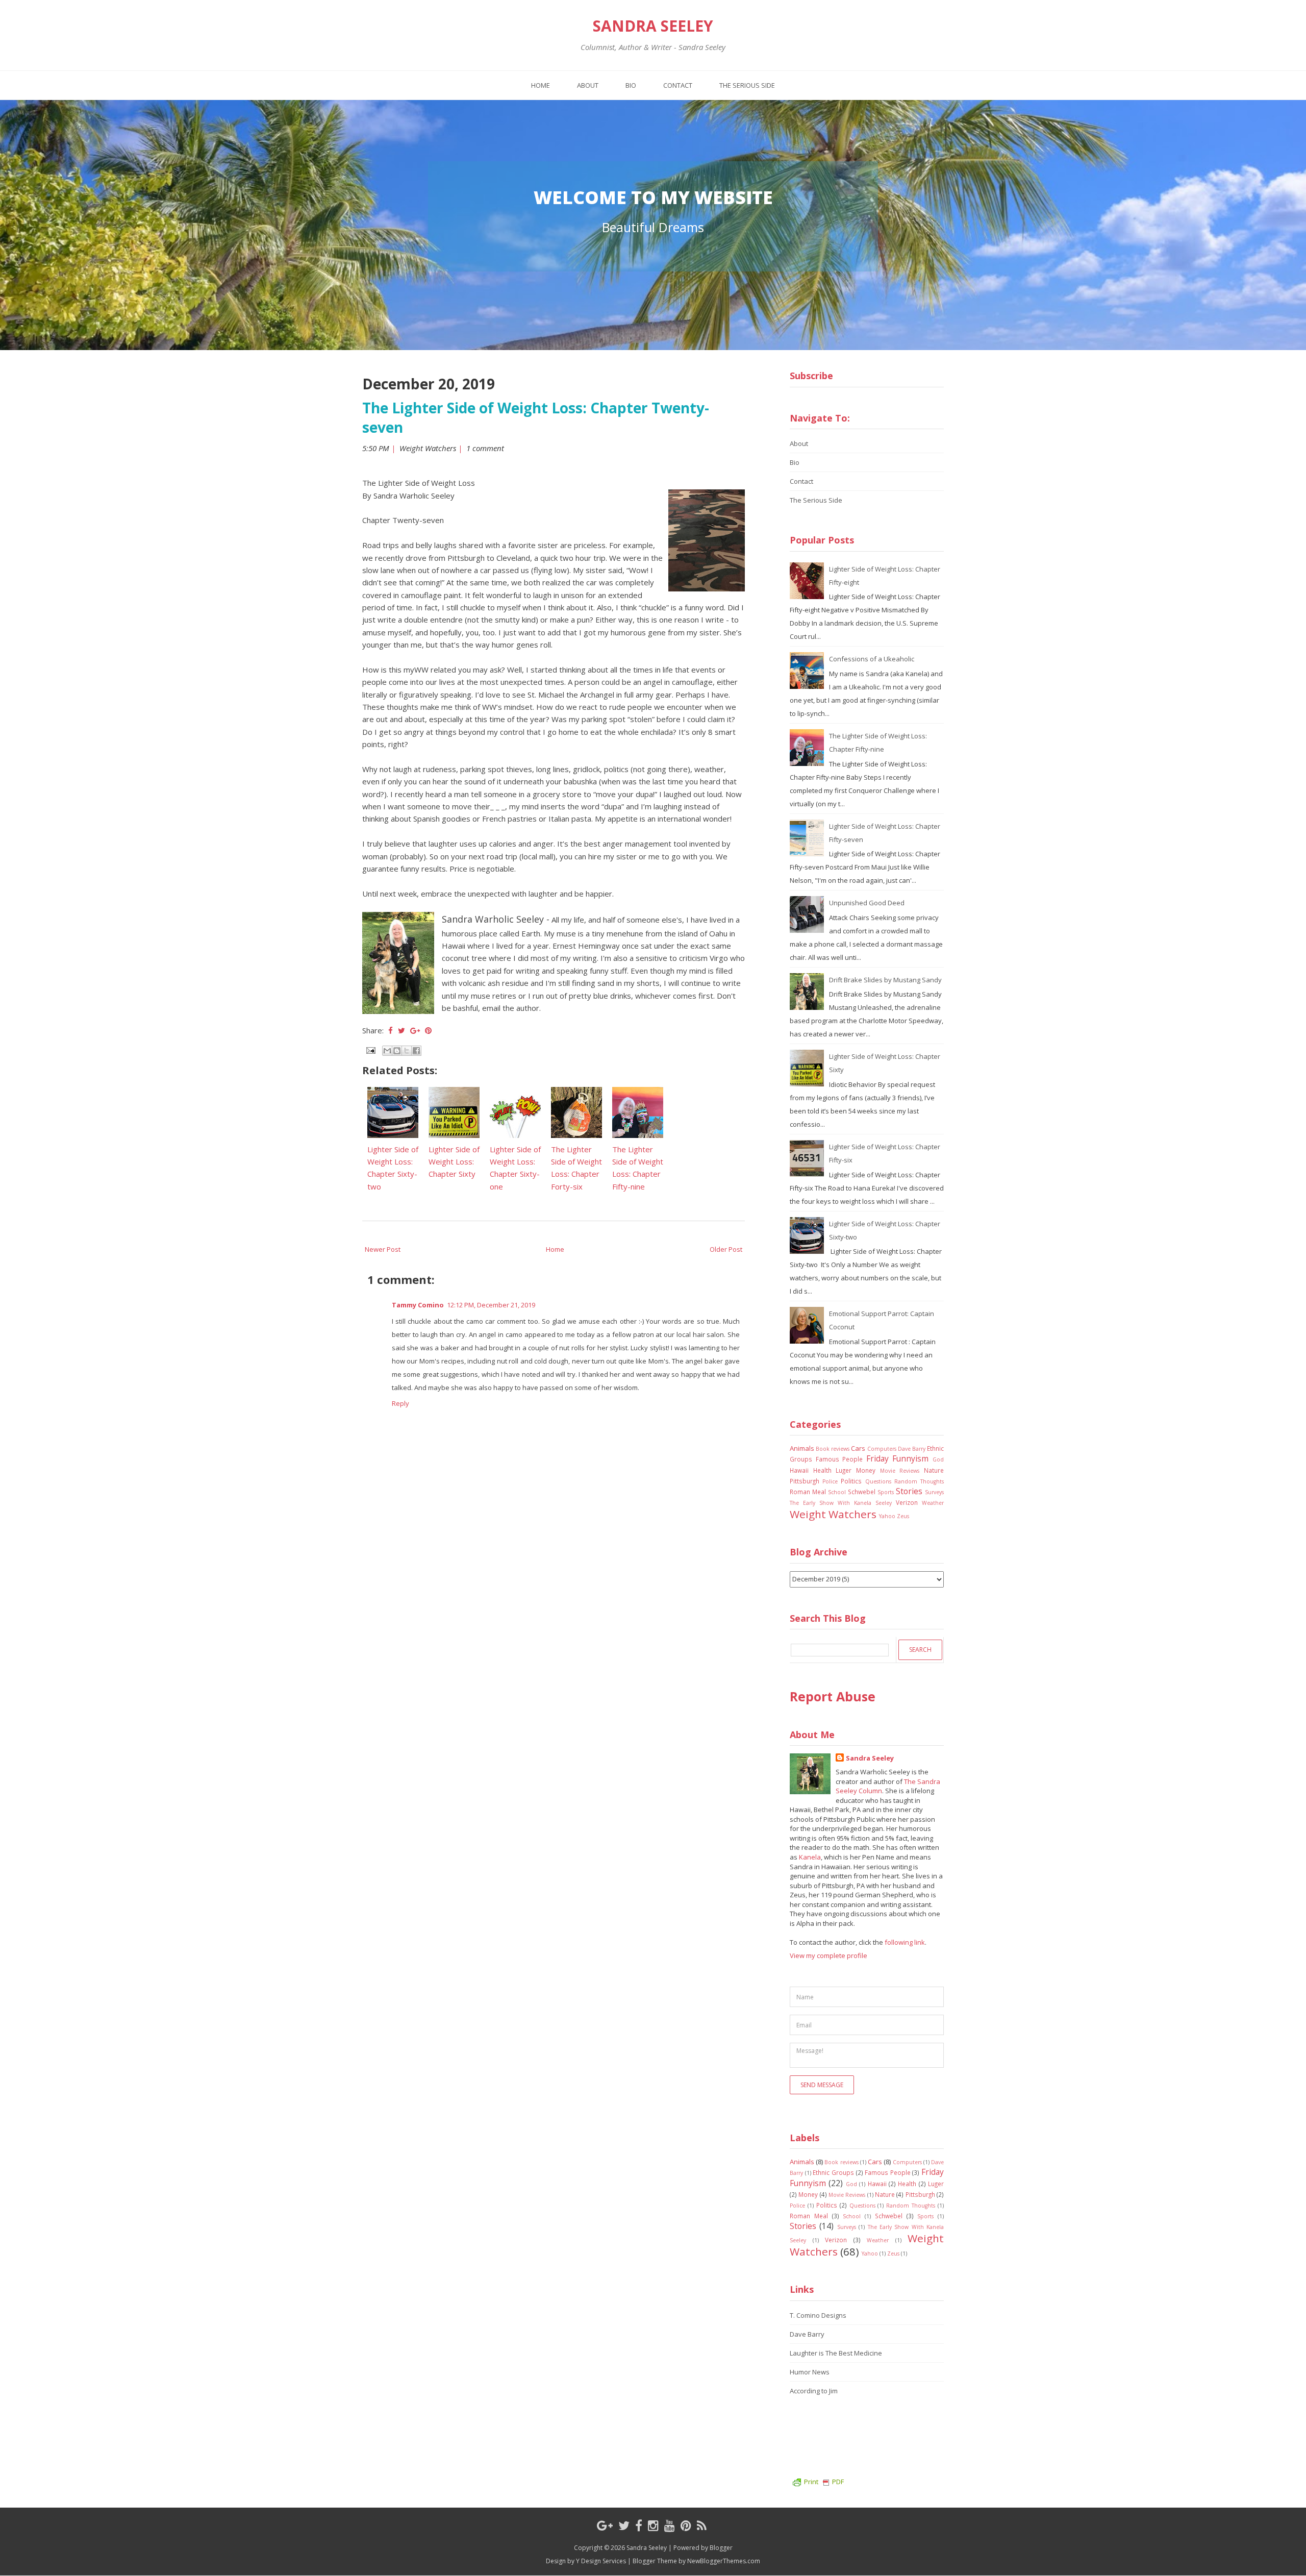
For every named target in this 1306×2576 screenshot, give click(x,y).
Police (830, 1481)
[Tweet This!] (401, 1030)
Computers (882, 1449)
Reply (400, 1403)
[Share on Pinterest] (428, 1030)
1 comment (486, 448)
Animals (802, 1448)
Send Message (822, 2085)
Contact (678, 85)
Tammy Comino (418, 1305)
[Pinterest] (686, 2525)
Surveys (934, 1492)
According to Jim (814, 2391)
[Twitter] (624, 2525)
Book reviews (833, 1449)
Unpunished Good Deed (867, 903)
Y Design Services (601, 2561)
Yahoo (887, 1516)
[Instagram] (653, 2525)
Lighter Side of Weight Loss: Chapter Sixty (454, 1162)
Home (541, 85)
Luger (844, 1470)
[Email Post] (370, 1050)
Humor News (810, 2372)
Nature (934, 1470)
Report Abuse (833, 1696)
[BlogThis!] (397, 1051)
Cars (858, 1448)
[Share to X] (407, 1051)
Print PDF (824, 2482)
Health (822, 1470)
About (588, 85)
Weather (933, 1503)
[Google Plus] (605, 2525)
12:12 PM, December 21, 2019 (491, 1305)
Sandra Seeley (653, 26)
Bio (631, 85)
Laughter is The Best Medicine (836, 2353)
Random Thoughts (919, 1481)
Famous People (839, 1459)
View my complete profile (828, 1955)
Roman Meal (808, 1492)
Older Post (726, 1249)
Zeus (903, 1516)
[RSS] (702, 2525)
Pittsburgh (805, 1481)
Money (866, 1470)
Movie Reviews (900, 1471)
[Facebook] (639, 2525)
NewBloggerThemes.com (724, 2561)
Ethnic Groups (833, 2172)
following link (905, 1942)
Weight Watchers (428, 448)
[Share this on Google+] (415, 1030)
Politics (851, 1481)
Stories (909, 1491)
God (938, 1459)
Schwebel (862, 1492)
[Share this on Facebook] (391, 1030)
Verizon (907, 1502)
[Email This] (387, 1051)
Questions (878, 1481)
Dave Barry (912, 1449)
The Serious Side (747, 85)
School (837, 1492)
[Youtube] (670, 2525)
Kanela (810, 1857)
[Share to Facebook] (416, 1051)
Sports (886, 1492)
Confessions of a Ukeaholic (872, 659)
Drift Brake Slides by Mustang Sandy (885, 980)
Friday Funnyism (898, 1458)
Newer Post (383, 1249)
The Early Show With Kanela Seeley (841, 1503)
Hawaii (799, 1470)
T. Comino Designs (818, 2315)
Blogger (721, 2548)
